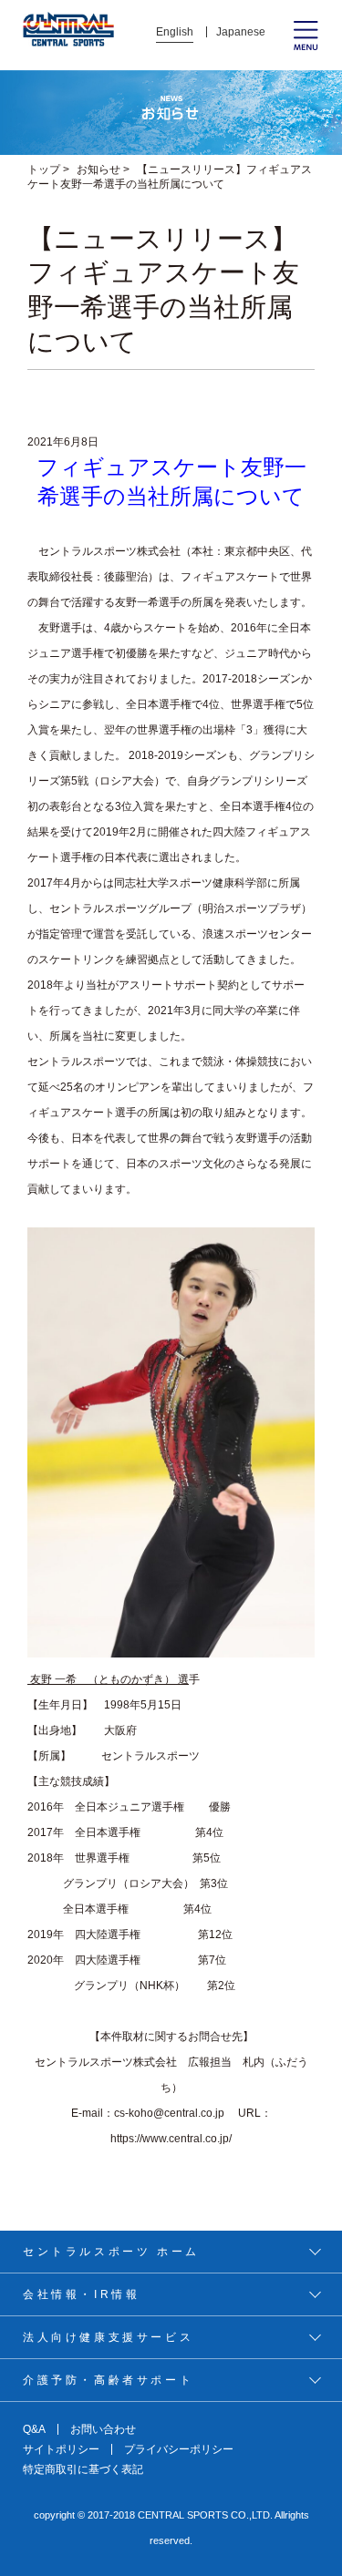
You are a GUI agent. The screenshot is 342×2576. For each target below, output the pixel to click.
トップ (44, 169)
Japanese (241, 32)
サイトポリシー (61, 2449)
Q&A (34, 2429)
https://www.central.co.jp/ (171, 2139)
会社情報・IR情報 (81, 2294)
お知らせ (98, 169)
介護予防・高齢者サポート (108, 2380)
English (175, 32)
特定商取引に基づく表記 (83, 2469)
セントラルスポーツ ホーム (111, 2252)
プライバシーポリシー (179, 2449)
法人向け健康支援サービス (108, 2337)
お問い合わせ (103, 2429)
